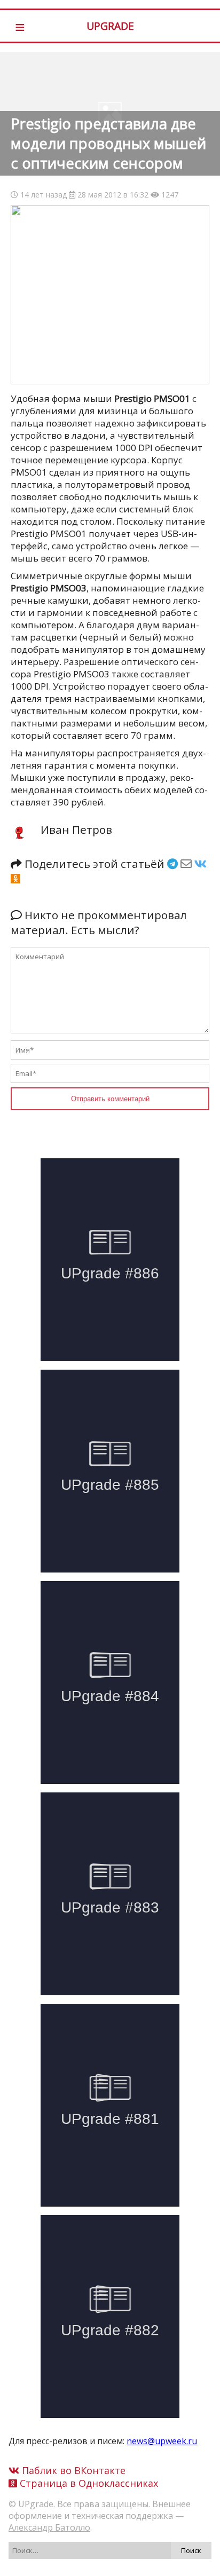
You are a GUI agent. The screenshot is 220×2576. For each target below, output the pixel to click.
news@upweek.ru (162, 2441)
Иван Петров (76, 829)
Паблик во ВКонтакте (72, 2470)
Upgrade (110, 26)
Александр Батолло (49, 2527)
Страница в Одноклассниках (88, 2483)
